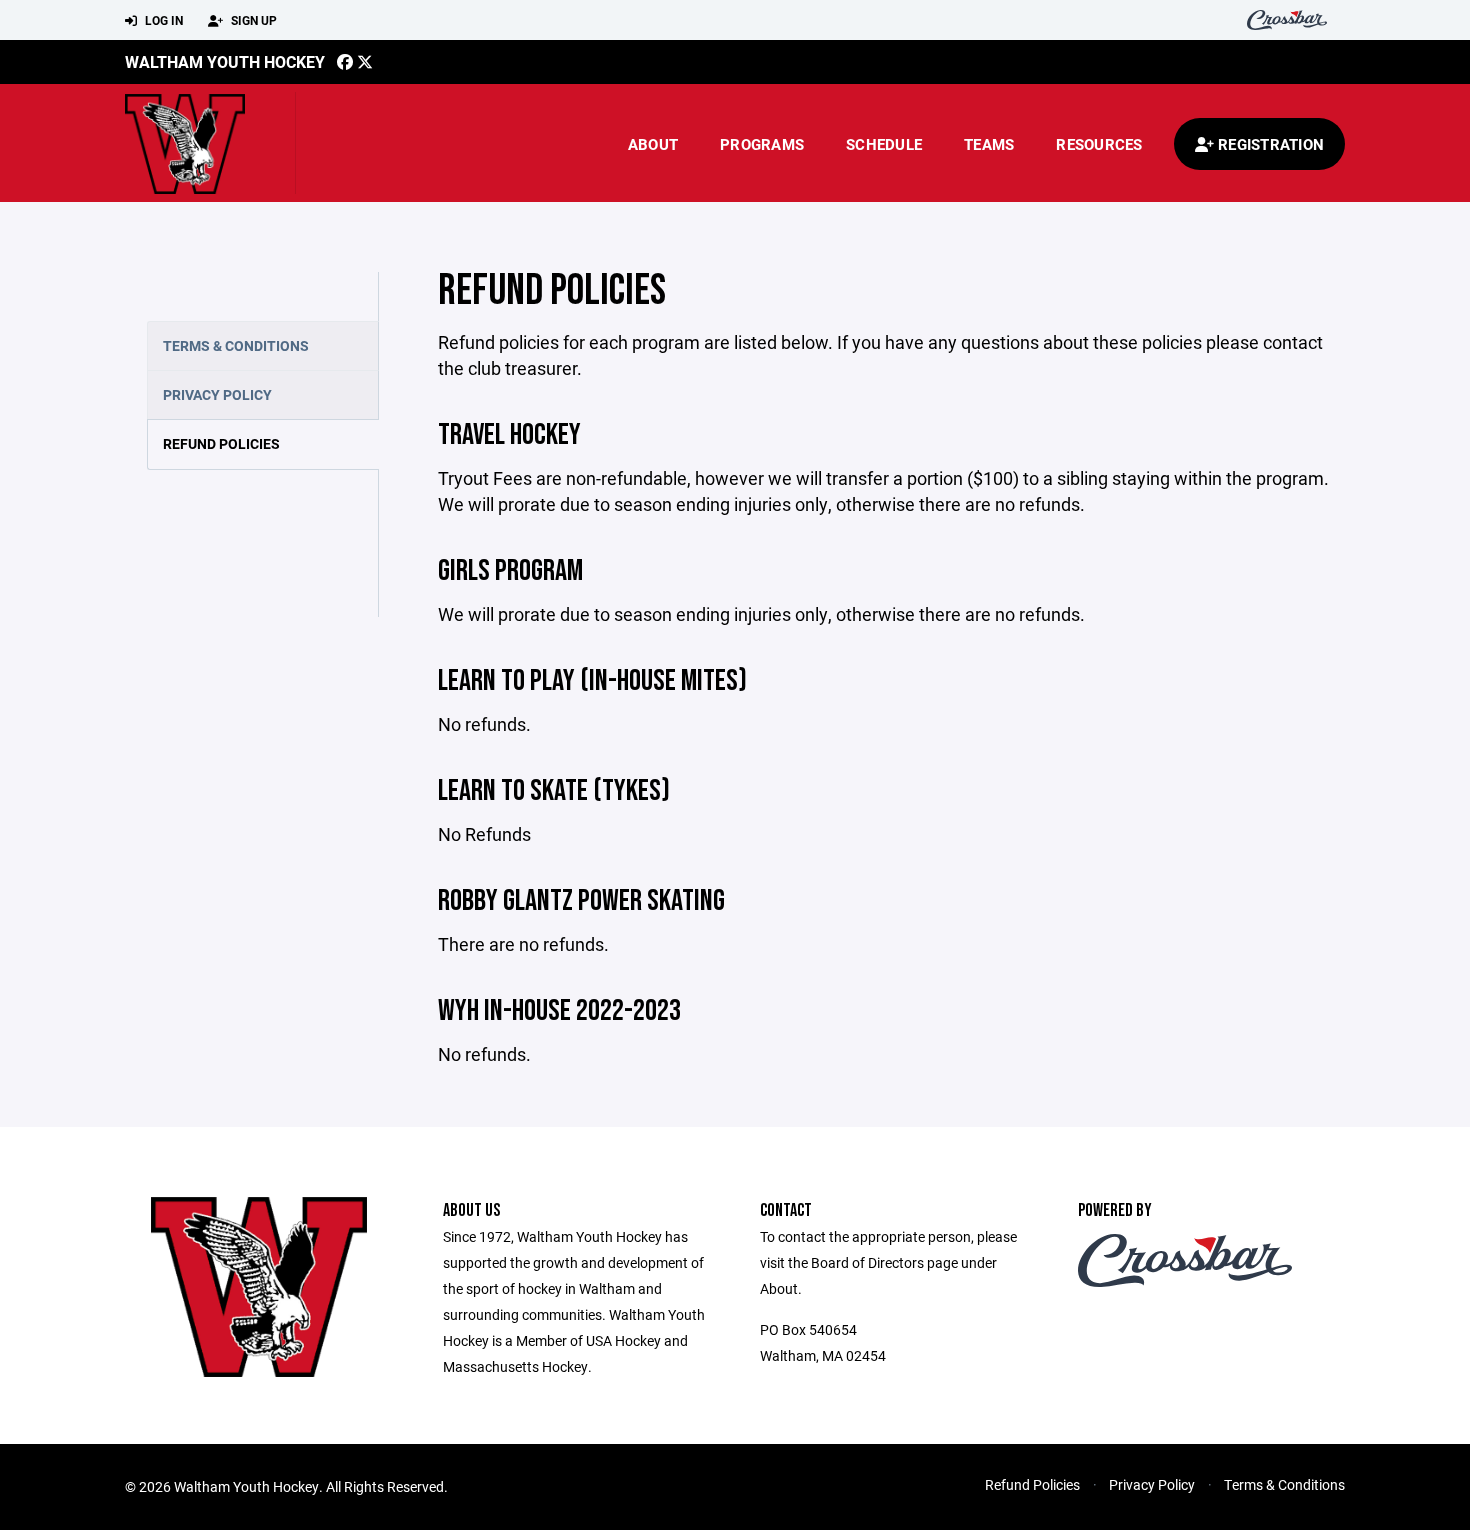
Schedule (884, 144)
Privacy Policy (217, 394)
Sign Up (252, 20)
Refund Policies (221, 443)
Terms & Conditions (236, 345)
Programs (762, 144)
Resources (1099, 144)
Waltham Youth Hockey (225, 61)
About (653, 144)
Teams (989, 144)
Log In (162, 20)
